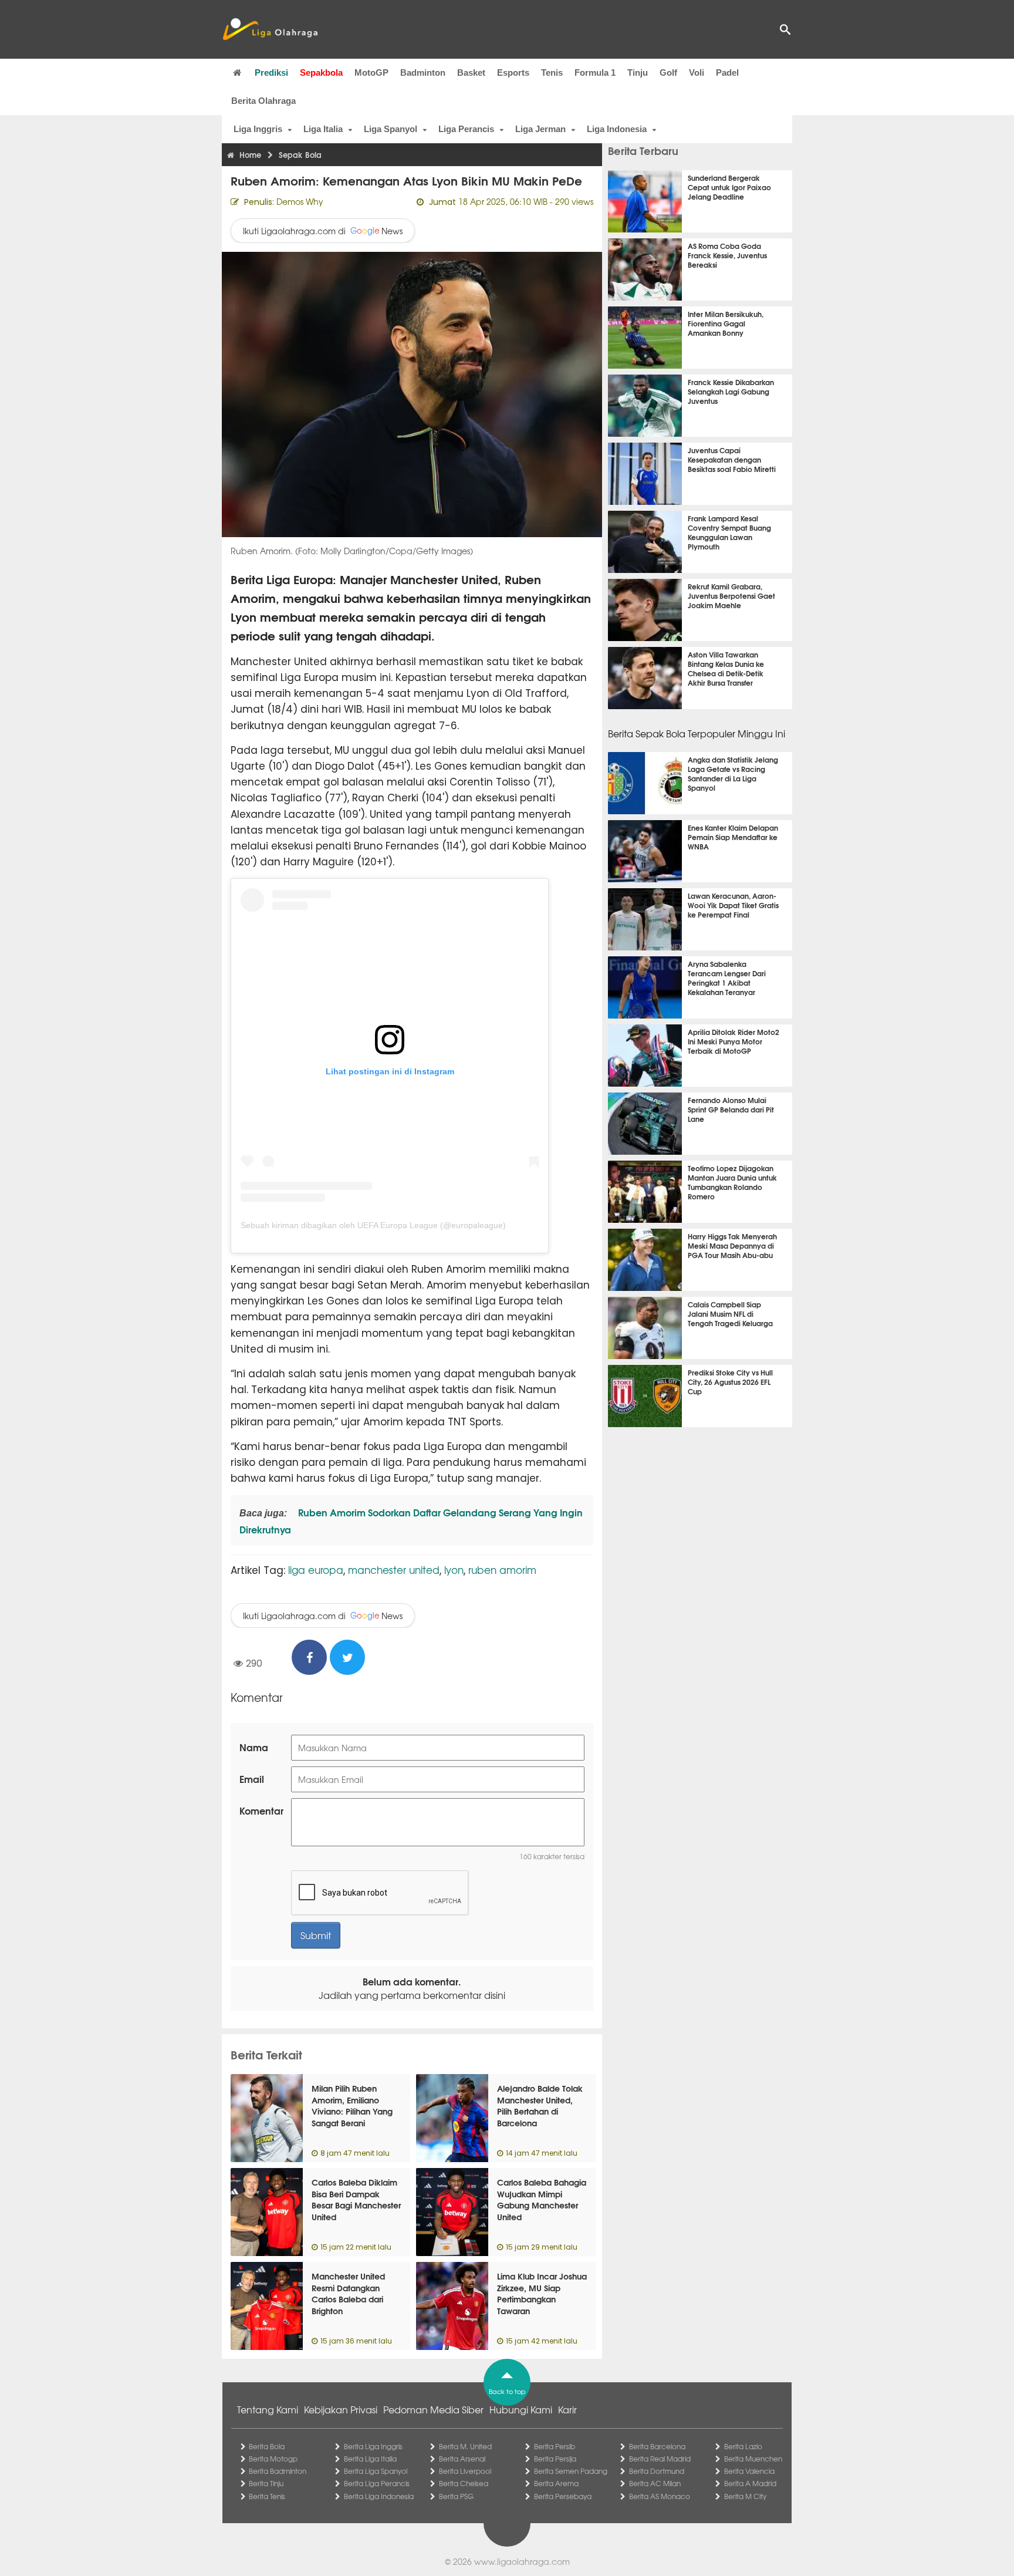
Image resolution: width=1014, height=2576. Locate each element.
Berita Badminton (278, 2471)
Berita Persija (555, 2459)
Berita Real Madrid (660, 2459)
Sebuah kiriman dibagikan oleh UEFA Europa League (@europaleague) (373, 1225)
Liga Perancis (466, 129)
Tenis (552, 73)
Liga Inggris (258, 129)
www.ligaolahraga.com (522, 2561)
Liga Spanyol (391, 129)
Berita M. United (465, 2446)
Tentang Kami (268, 2409)
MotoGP (371, 73)
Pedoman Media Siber (433, 2409)
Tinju (638, 73)
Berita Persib (555, 2446)
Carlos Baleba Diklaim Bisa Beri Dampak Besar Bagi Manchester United (356, 2199)
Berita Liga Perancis (377, 2483)
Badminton (423, 73)
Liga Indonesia (617, 129)
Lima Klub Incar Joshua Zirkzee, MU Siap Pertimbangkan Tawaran (542, 2293)
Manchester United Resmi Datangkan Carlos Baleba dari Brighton (348, 2293)
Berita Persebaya (563, 2496)
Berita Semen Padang (571, 2471)
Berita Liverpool (465, 2471)
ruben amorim (502, 1569)
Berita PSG (456, 2496)
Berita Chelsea (464, 2483)
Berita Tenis (267, 2496)
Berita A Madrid (750, 2483)
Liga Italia (323, 129)
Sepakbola (321, 73)
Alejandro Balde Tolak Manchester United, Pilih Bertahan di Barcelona (540, 2105)
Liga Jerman (540, 129)
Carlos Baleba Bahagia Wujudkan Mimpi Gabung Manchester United (542, 2199)
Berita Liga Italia (370, 2459)
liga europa (316, 1569)
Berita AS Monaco (660, 2496)
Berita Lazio (743, 2446)
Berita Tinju (266, 2483)
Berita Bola (267, 2446)
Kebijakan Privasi (341, 2409)
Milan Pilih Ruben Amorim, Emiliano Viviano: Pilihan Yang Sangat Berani (352, 2105)
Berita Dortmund (657, 2471)
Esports (513, 73)
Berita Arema (556, 2483)
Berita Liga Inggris (373, 2446)
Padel (727, 73)
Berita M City (745, 2496)
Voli (697, 73)
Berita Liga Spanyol (376, 2471)
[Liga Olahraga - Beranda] (270, 29)
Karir (567, 2409)
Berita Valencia (749, 2471)
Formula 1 (595, 73)
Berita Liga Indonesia (379, 2496)
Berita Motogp (273, 2459)
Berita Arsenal (462, 2459)
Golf (668, 73)
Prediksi (271, 73)
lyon (454, 1569)
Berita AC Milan (655, 2483)
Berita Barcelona (657, 2446)
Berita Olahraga (263, 101)
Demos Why (300, 201)
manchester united (394, 1569)
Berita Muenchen (753, 2459)
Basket (471, 73)
